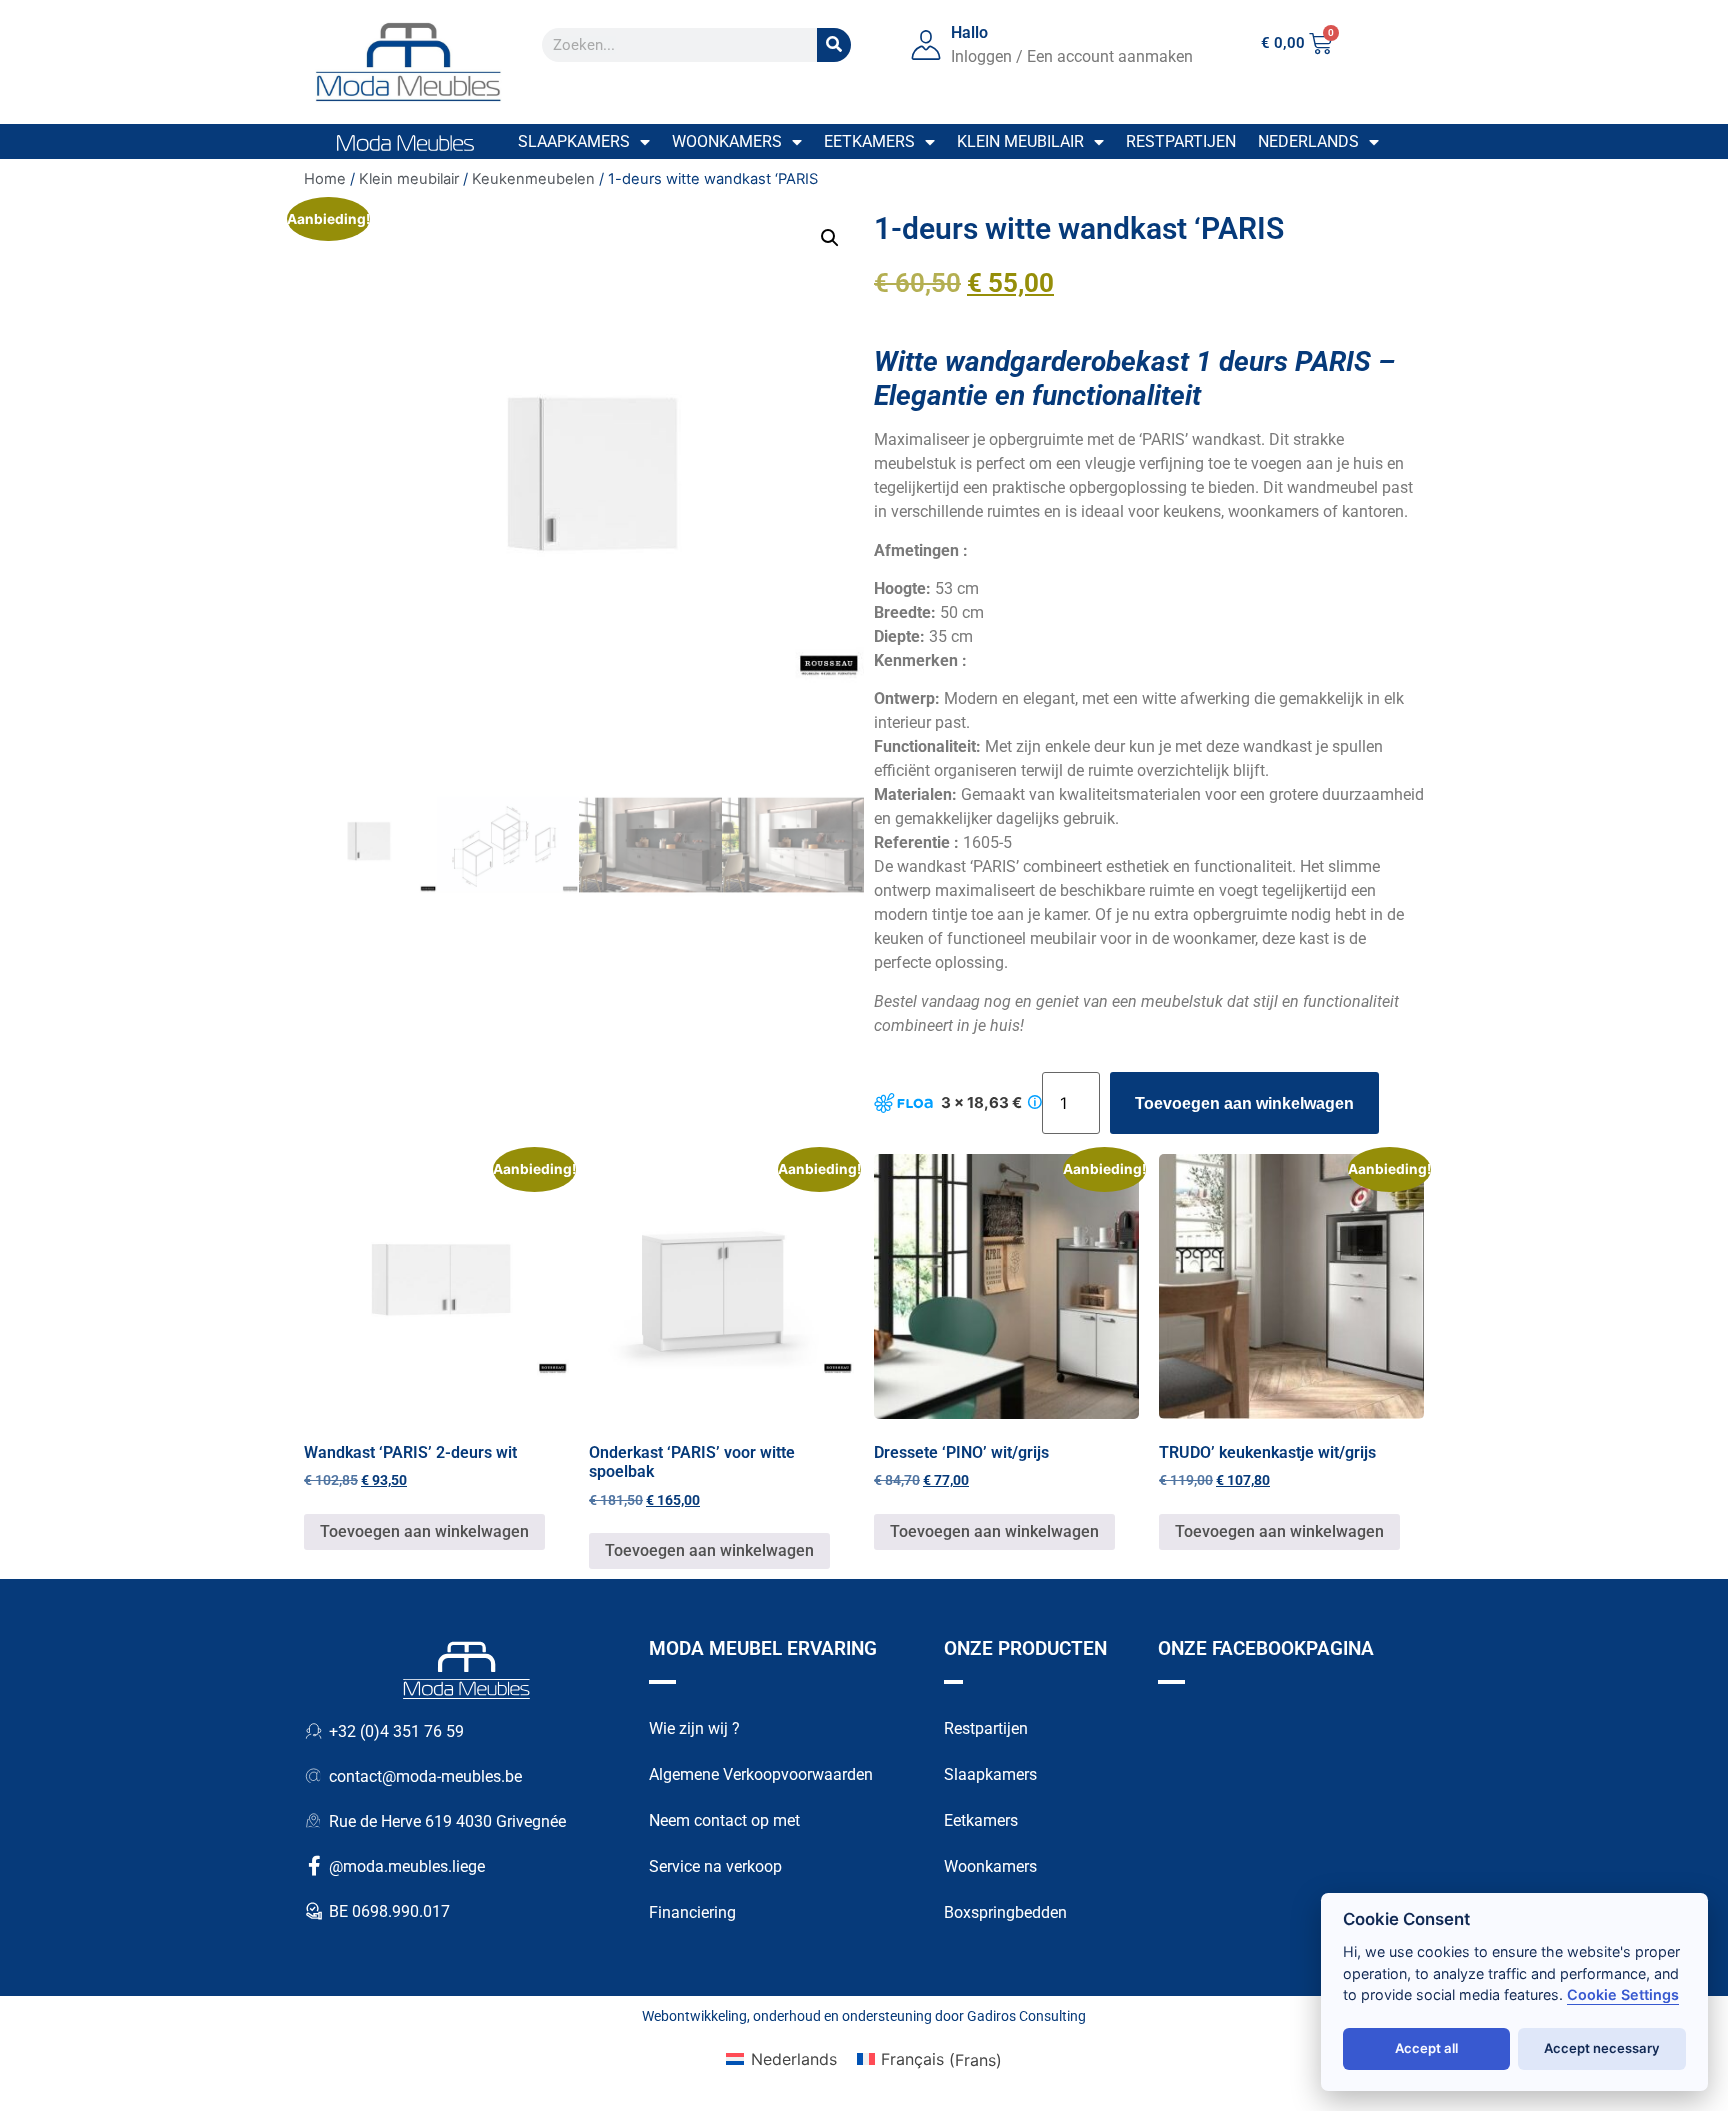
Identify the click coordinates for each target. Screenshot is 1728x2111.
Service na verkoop (715, 1866)
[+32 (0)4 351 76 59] (314, 1731)
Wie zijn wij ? (694, 1728)
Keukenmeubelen (533, 179)
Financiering (692, 1912)
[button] (830, 238)
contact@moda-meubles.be (425, 1776)
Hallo (969, 32)
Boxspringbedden (1005, 1912)
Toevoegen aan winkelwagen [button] (424, 1531)
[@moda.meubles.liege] (314, 1866)
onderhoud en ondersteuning (842, 2016)
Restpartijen (1181, 141)
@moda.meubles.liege (407, 1866)
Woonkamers (727, 141)
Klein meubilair (1020, 141)
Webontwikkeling (694, 2016)
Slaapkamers (574, 141)
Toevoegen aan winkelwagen (1244, 1103)
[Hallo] (926, 45)
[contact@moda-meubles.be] (314, 1776)
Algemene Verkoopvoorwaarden (761, 1774)
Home (325, 179)
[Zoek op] (834, 45)
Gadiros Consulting (1026, 2016)
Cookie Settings (1623, 1994)
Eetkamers (869, 141)
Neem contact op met (724, 1820)
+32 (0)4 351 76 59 (396, 1731)
